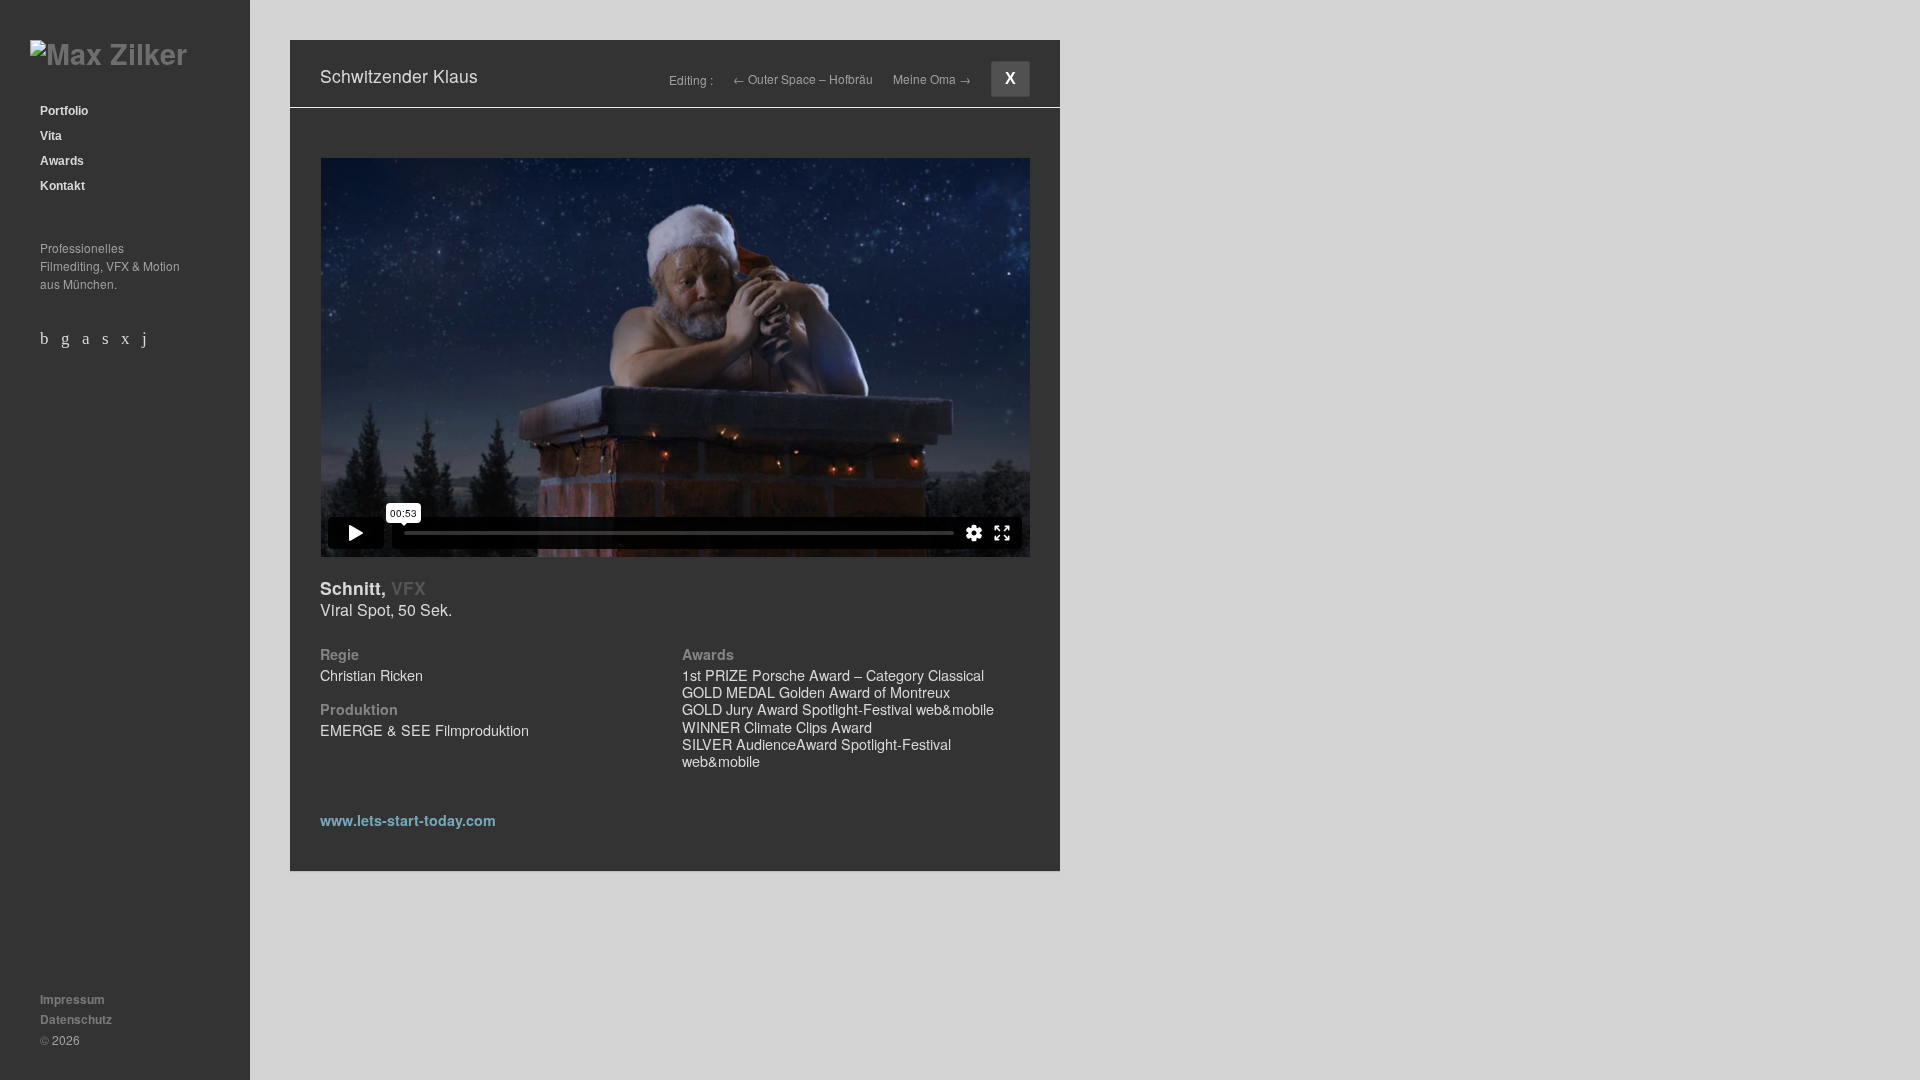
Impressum (72, 999)
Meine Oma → (932, 79)
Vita (51, 136)
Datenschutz (76, 1019)
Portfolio (64, 111)
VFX (408, 587)
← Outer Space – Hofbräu (803, 79)
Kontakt (62, 186)
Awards (62, 161)
